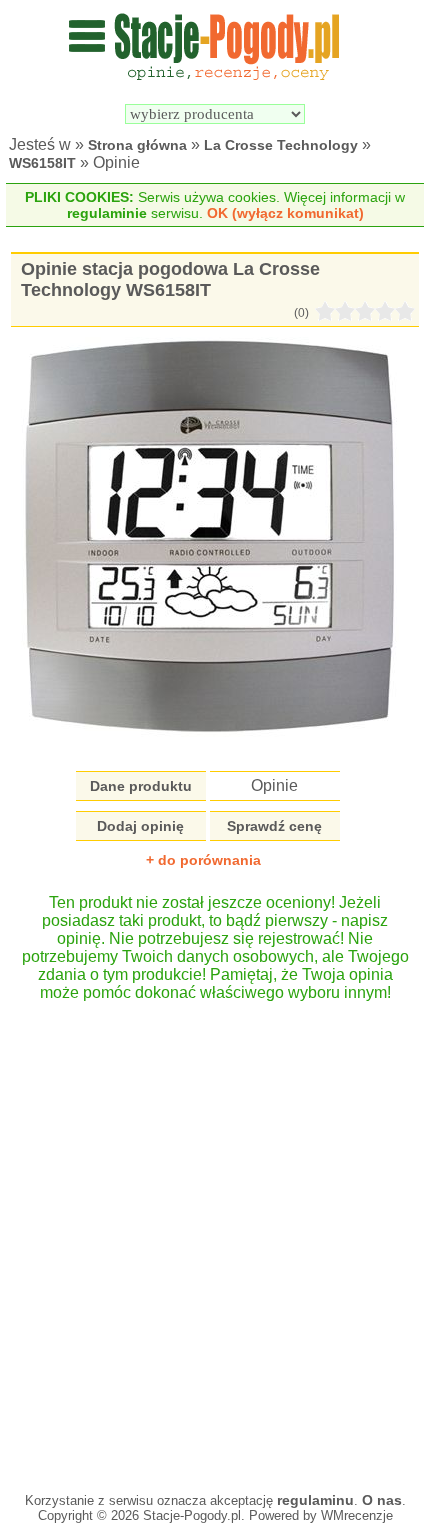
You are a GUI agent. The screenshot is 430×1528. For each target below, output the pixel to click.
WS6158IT (42, 163)
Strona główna (137, 145)
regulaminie (107, 213)
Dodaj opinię (140, 826)
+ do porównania (203, 860)
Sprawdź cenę (274, 826)
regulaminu (315, 1500)
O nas (382, 1500)
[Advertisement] (215, 1237)
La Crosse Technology (281, 145)
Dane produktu (141, 786)
